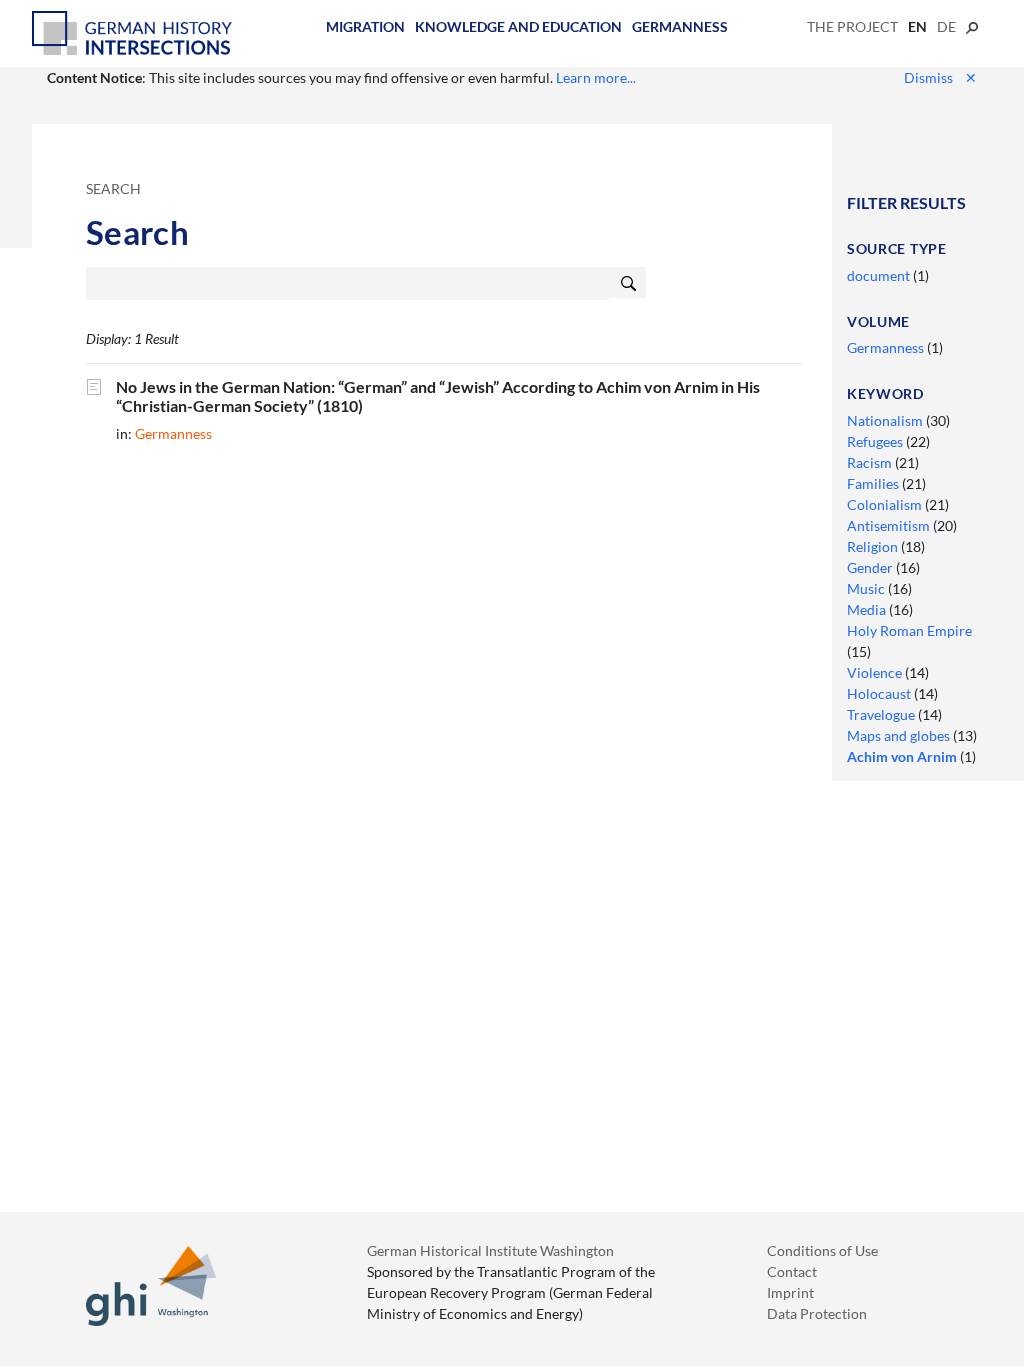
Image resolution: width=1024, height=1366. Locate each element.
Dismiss (940, 77)
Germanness (680, 26)
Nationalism (886, 420)
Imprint (790, 1292)
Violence (876, 672)
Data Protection (817, 1313)
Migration (365, 26)
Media (868, 609)
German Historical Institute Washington (490, 1250)
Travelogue (882, 714)
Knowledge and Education (518, 26)
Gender (871, 567)
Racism (871, 462)
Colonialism (886, 504)
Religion (874, 546)
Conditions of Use (822, 1250)
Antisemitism (890, 525)
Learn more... (596, 77)
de (946, 26)
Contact (792, 1271)
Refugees (876, 441)
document (880, 275)
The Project (852, 26)
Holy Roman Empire (909, 630)
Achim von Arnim (903, 756)
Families (874, 483)
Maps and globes (900, 735)
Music (867, 588)
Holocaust (880, 693)
